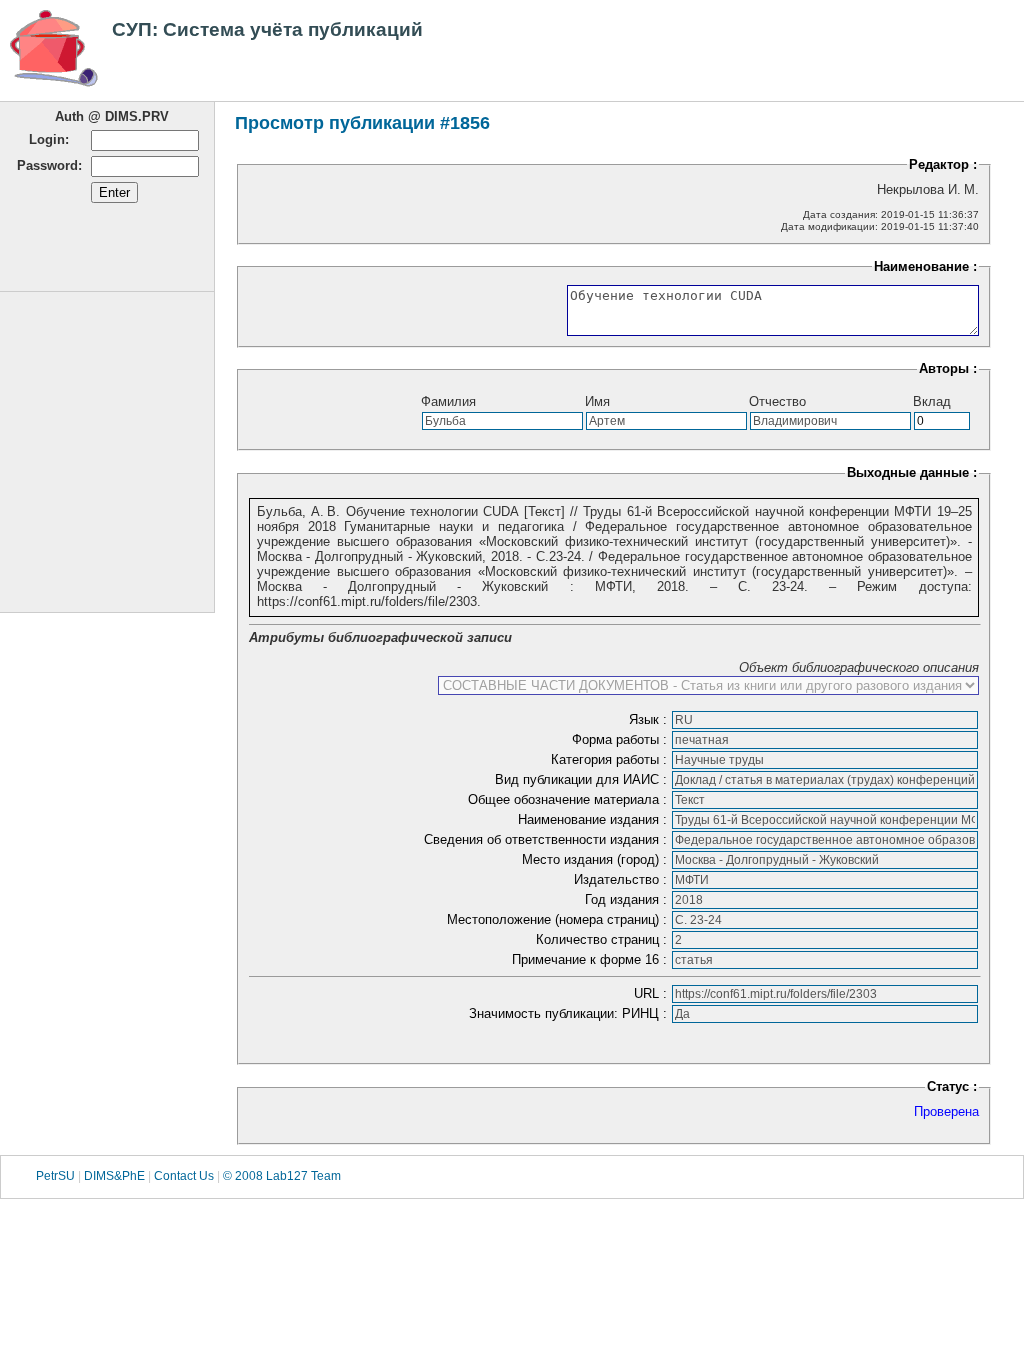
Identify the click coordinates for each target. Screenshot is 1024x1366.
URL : (652, 993)
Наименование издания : (594, 819)
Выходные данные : (912, 472)
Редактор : (943, 164)
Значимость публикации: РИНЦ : (570, 1013)
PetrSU (55, 1176)
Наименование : (925, 266)
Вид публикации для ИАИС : (583, 779)
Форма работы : (621, 739)
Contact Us (184, 1176)
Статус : (952, 1086)
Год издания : (628, 899)
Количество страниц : (603, 939)
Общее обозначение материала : (569, 799)
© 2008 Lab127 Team (282, 1176)
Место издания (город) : (596, 859)
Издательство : (622, 879)
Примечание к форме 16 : (591, 959)
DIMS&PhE (114, 1176)
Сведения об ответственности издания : (547, 839)
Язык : (650, 719)
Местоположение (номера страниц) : (559, 919)
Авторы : (948, 368)
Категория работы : (611, 759)
